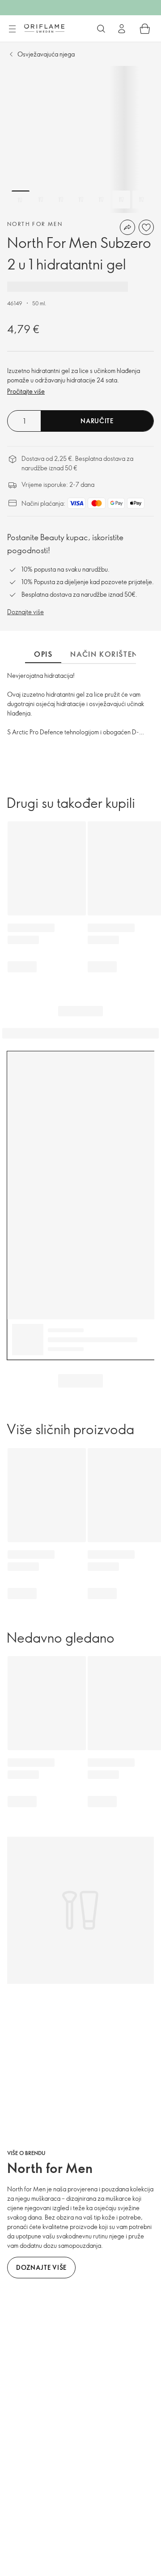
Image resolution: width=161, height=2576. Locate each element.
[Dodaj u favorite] (146, 227)
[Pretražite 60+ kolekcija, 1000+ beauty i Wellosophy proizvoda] (101, 29)
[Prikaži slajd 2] (41, 199)
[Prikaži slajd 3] (61, 199)
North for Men (35, 224)
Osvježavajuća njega (46, 54)
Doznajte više (25, 612)
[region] (80, 139)
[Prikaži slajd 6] (121, 199)
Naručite (97, 421)
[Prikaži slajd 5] (101, 199)
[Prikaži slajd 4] (81, 199)
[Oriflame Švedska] (44, 28)
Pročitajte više (26, 391)
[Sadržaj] (12, 29)
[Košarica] (145, 29)
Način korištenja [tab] (109, 654)
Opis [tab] (43, 654)
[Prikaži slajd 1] (21, 199)
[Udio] (127, 227)
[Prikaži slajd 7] (141, 199)
